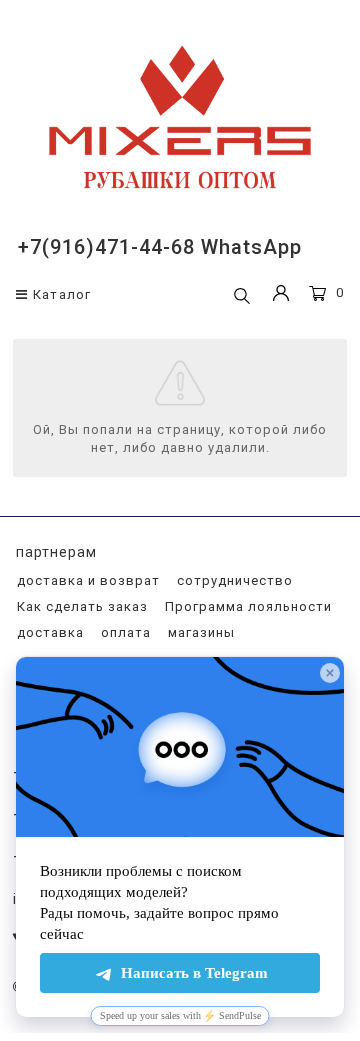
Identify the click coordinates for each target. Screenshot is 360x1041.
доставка (48, 632)
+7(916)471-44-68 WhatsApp (160, 247)
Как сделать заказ (80, 606)
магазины (199, 632)
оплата (124, 632)
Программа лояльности (246, 606)
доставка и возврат (86, 580)
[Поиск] (242, 297)
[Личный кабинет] (281, 295)
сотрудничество (233, 580)
